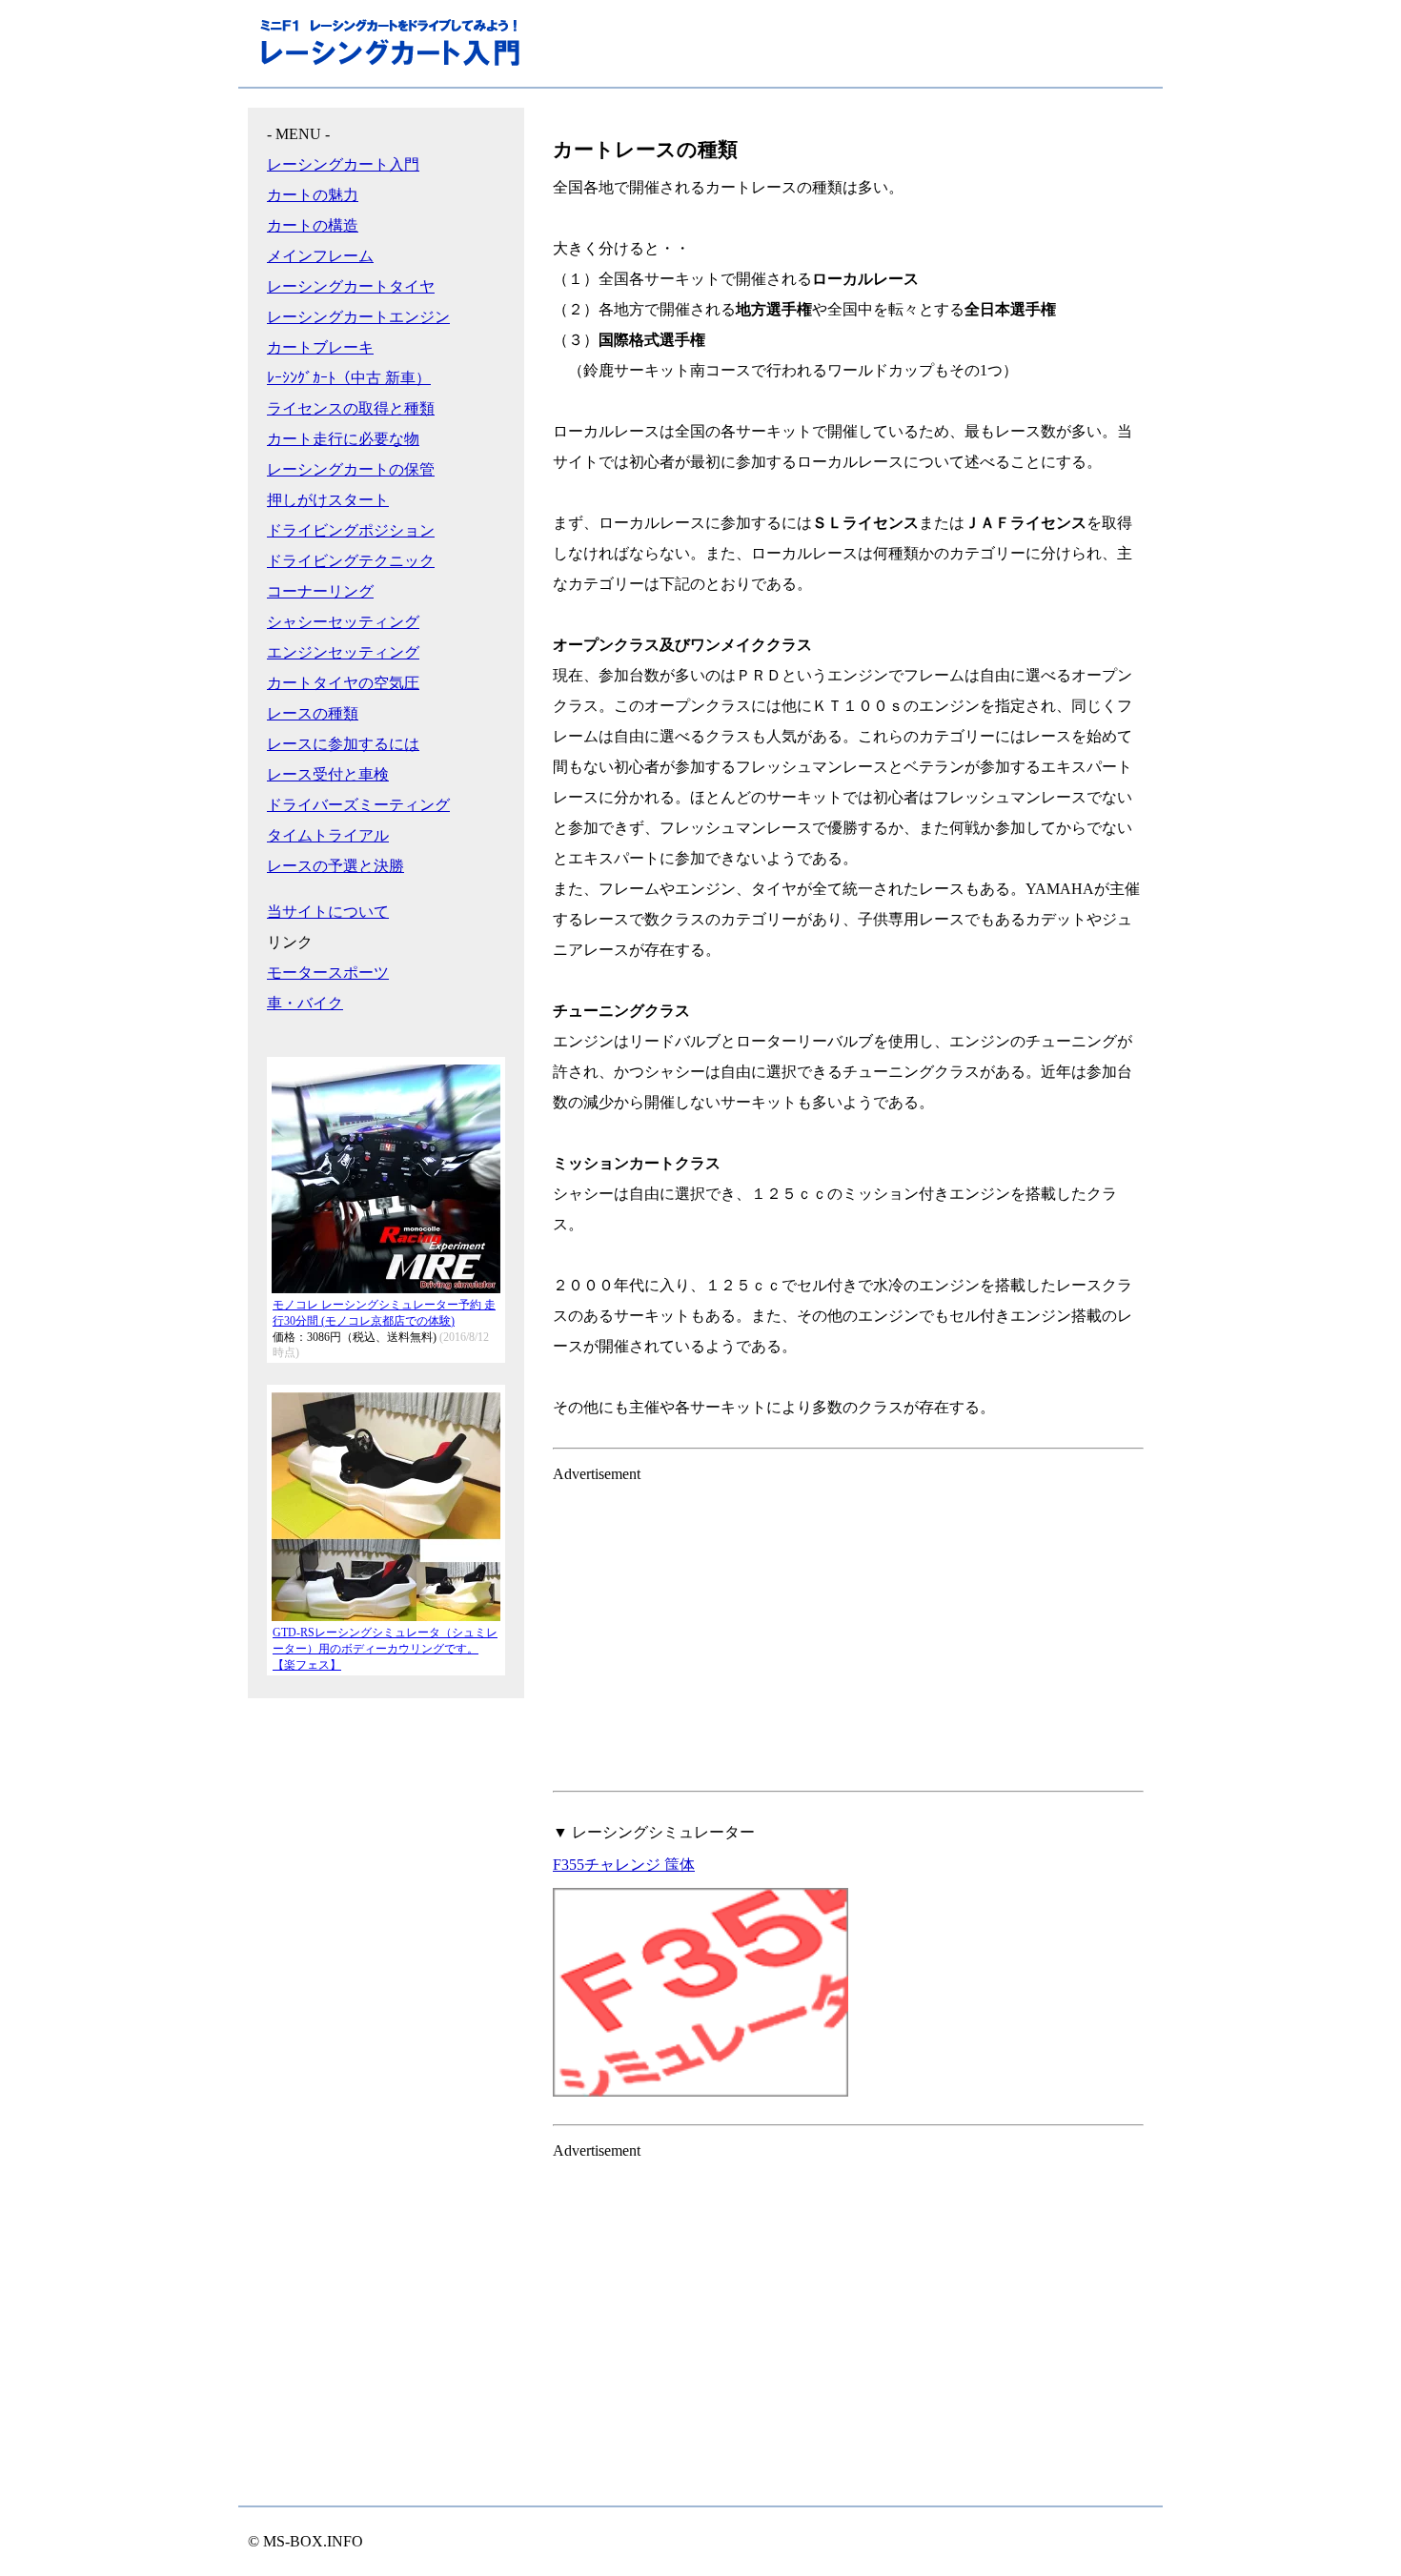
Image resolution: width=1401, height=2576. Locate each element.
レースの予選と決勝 (335, 866)
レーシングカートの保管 (351, 469)
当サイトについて (328, 912)
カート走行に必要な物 (343, 439)
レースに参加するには (343, 744)
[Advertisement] (848, 1633)
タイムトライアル (328, 835)
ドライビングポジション (351, 530)
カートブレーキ (320, 347)
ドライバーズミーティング (358, 805)
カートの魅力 (313, 195)
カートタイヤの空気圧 (343, 683)
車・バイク (305, 1003)
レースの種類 (313, 713)
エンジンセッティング (343, 652)
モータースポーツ (328, 973)
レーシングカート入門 (343, 164)
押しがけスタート (328, 500)
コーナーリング (320, 591)
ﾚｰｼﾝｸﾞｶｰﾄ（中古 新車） (349, 378)
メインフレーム (320, 256)
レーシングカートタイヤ (351, 286)
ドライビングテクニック (351, 561)
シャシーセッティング (343, 622)
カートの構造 (313, 225)
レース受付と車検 (328, 774)
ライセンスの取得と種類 (351, 408)
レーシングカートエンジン (358, 317)
